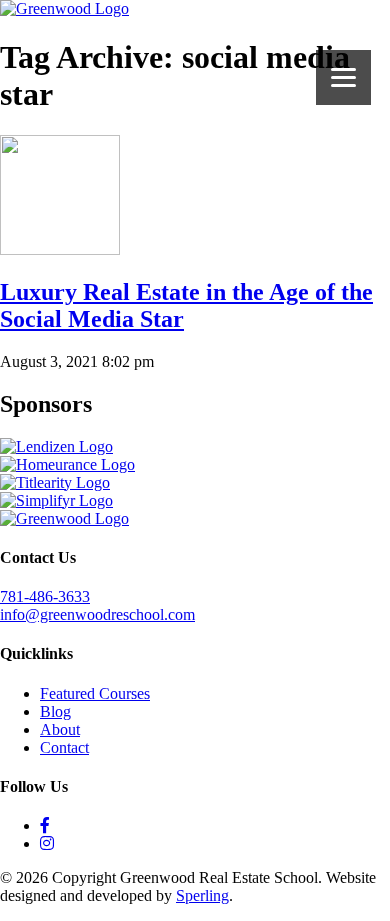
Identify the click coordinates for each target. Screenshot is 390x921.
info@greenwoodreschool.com (97, 614)
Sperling (202, 895)
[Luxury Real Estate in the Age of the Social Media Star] (60, 249)
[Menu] (343, 77)
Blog (55, 711)
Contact (64, 747)
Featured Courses (95, 693)
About (60, 729)
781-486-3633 (45, 596)
